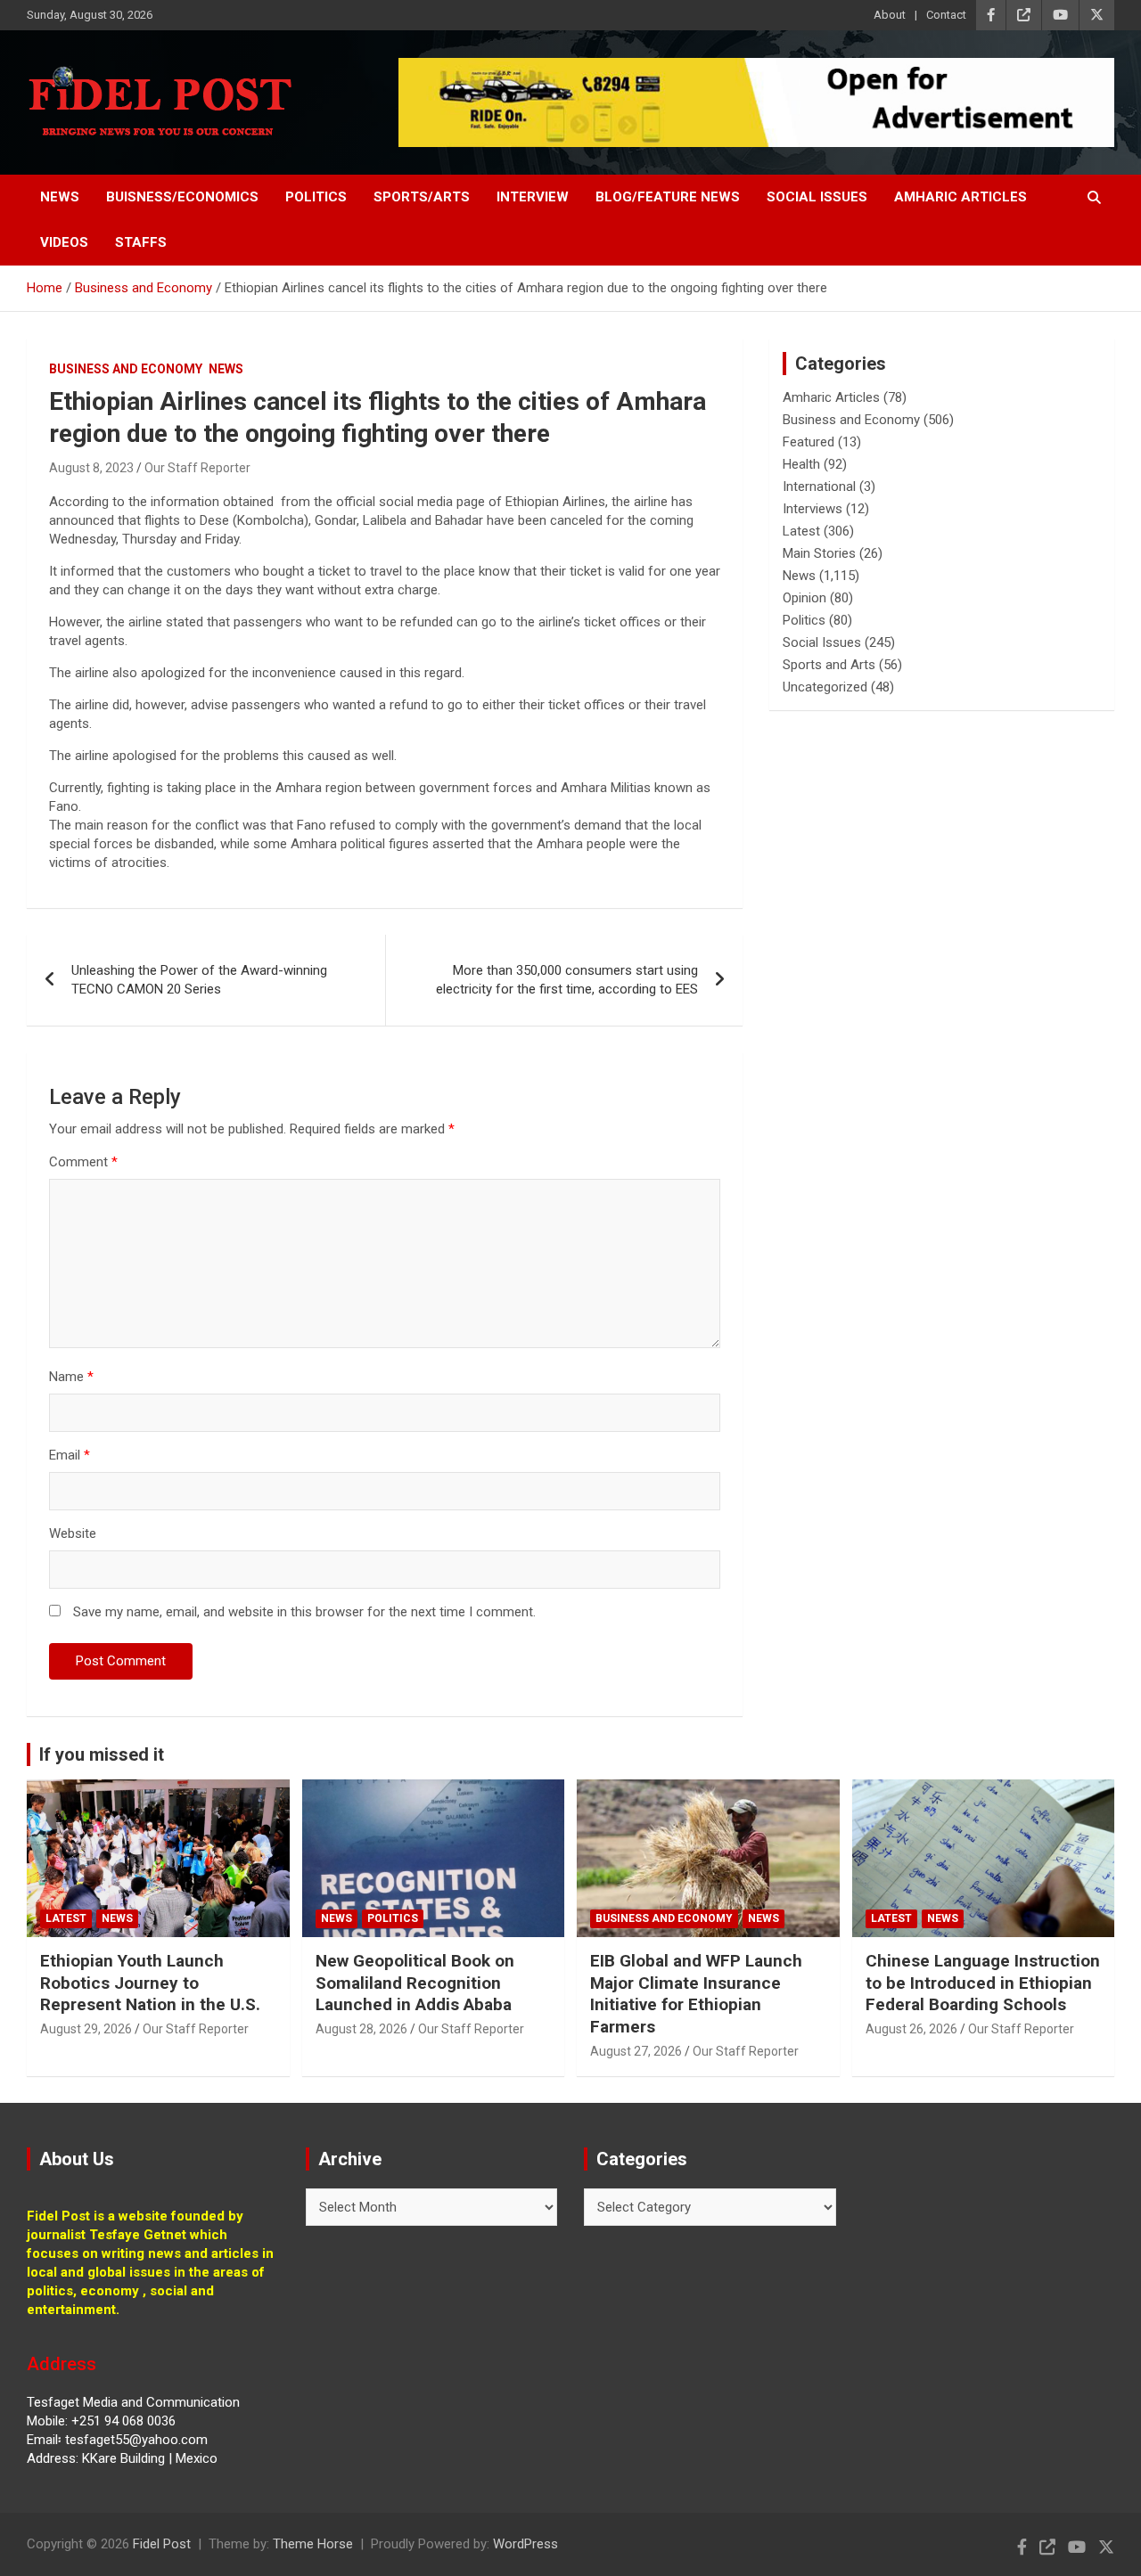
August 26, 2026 (911, 2029)
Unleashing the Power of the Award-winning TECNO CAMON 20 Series (199, 980)
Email (70, 1455)
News (60, 197)
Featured (809, 442)
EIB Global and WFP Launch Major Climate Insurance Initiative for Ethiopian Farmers (696, 1994)
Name (71, 1377)
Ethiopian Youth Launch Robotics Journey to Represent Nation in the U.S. (150, 1983)
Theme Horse (313, 2544)
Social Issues (817, 197)
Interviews (813, 509)
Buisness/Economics (182, 197)
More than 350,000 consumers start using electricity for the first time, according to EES (567, 980)
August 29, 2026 (86, 2029)
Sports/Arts (422, 197)
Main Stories (819, 553)
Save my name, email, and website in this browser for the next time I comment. (304, 1612)
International (819, 487)
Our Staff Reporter (197, 468)
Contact (946, 15)
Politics (316, 197)
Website (73, 1533)
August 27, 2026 (636, 2051)
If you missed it (102, 1754)
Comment (83, 1162)
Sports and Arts (829, 665)
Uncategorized (825, 687)
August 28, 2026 (361, 2029)
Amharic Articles (960, 197)
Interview (533, 197)
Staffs (141, 242)
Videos (64, 242)
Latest (801, 531)
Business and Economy (126, 369)
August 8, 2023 (91, 468)
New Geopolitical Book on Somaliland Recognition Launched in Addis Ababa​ (415, 1983)
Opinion (804, 598)
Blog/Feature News (668, 197)
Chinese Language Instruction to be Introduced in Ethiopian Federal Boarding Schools (983, 1983)
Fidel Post (162, 2544)
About (890, 15)
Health (801, 464)
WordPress (525, 2544)
